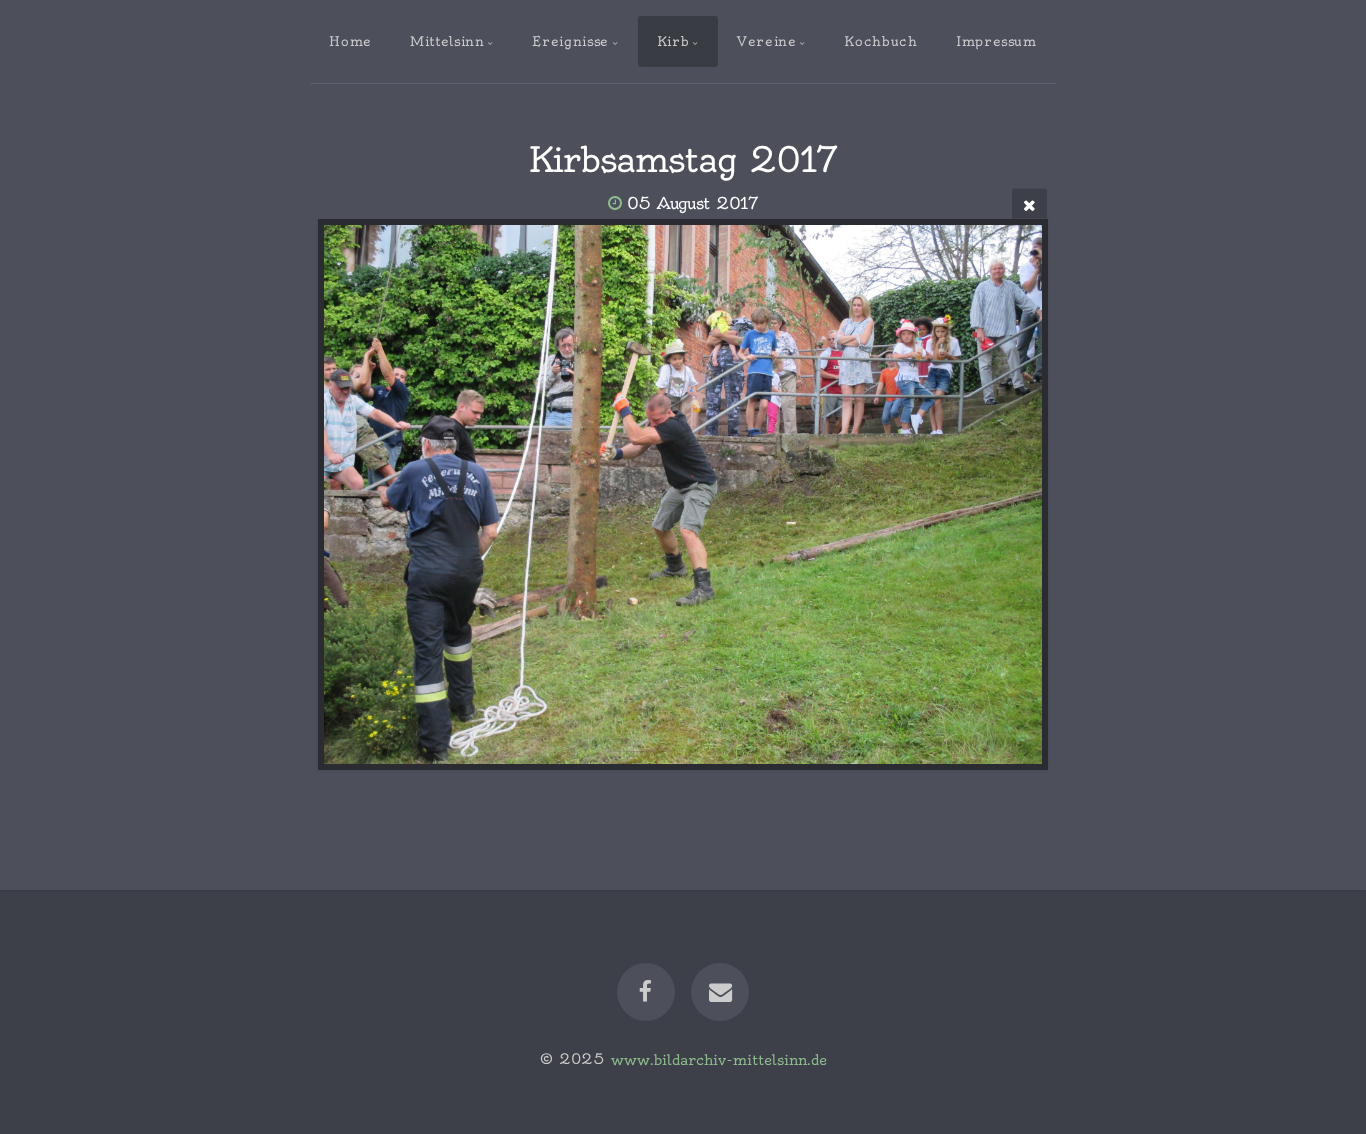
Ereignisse (570, 41)
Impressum (996, 41)
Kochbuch (880, 41)
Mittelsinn (447, 41)
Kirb (673, 41)
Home (350, 41)
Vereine (766, 41)
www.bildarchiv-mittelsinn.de (719, 1059)
